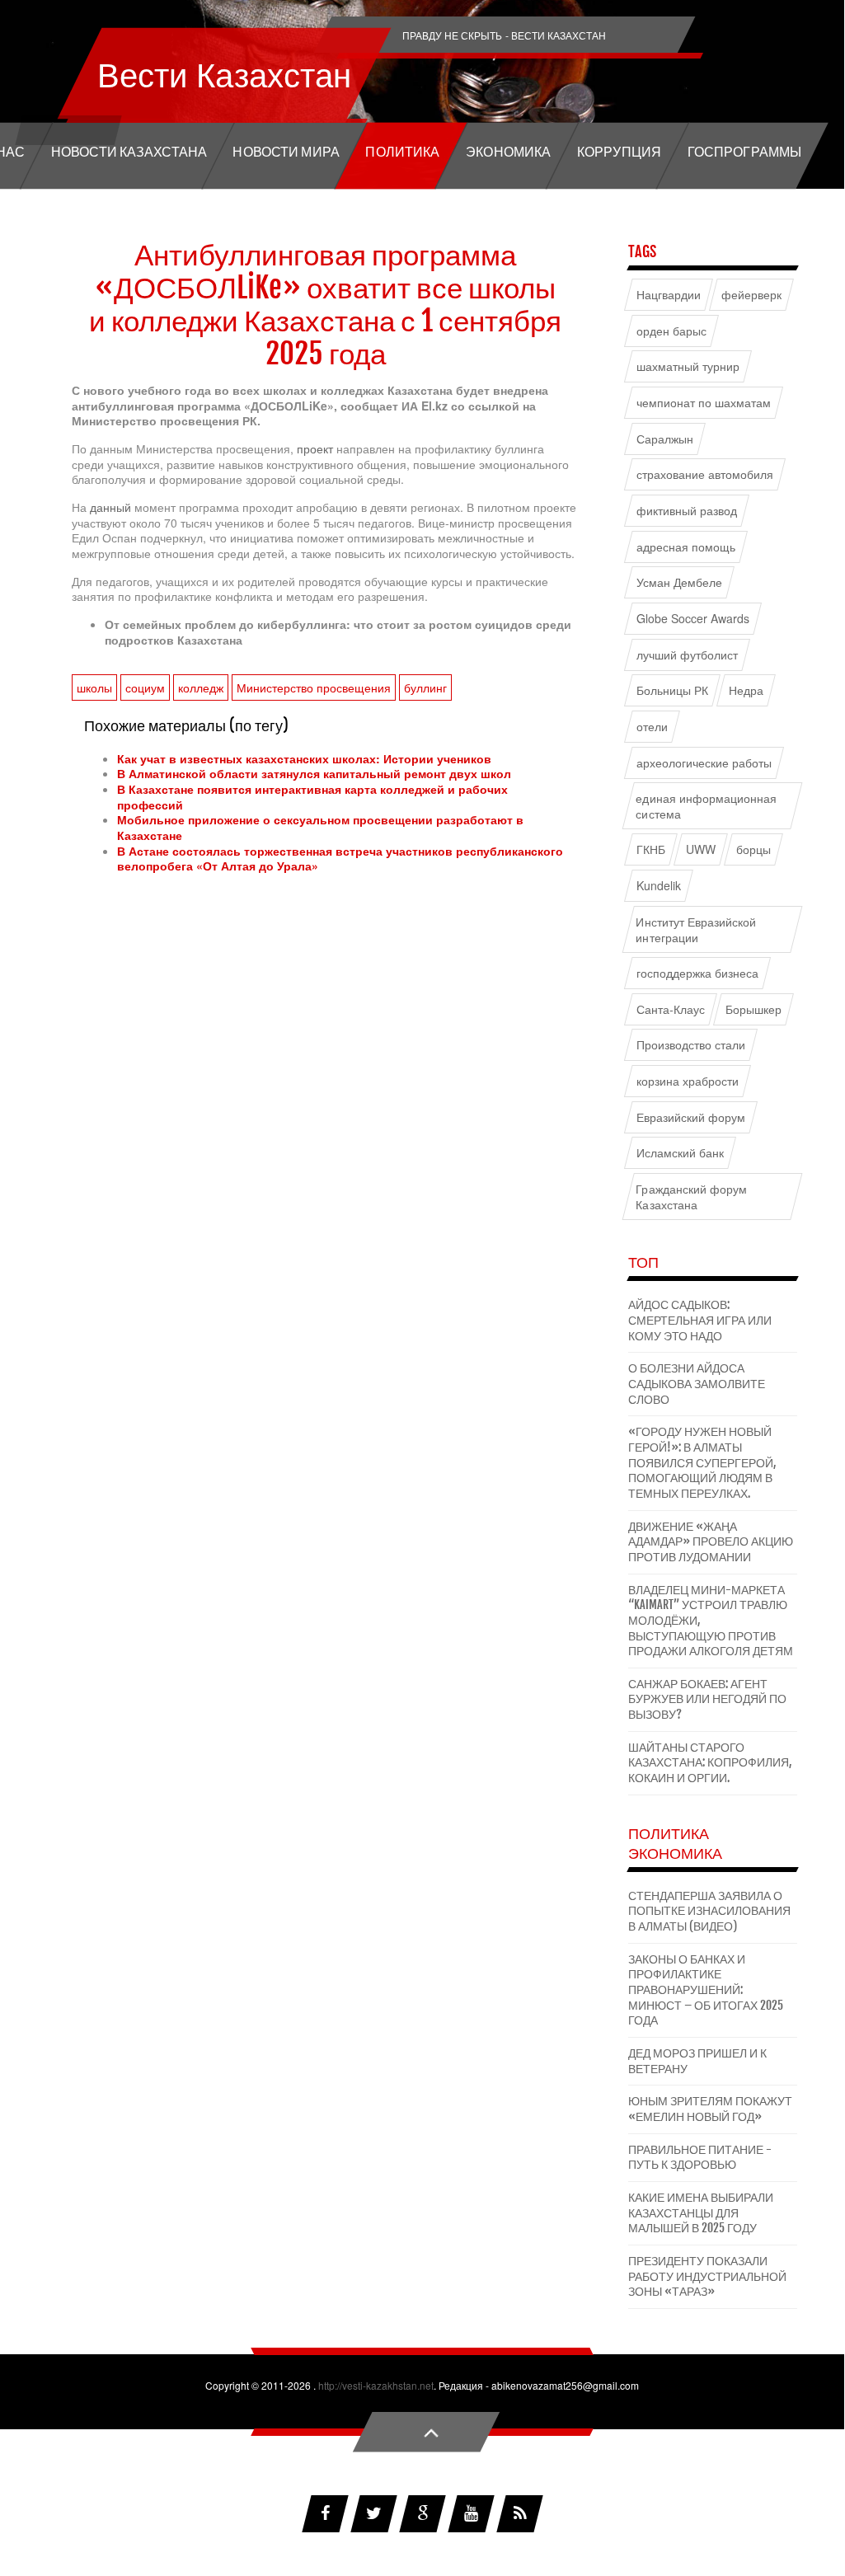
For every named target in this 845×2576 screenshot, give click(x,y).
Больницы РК (673, 690)
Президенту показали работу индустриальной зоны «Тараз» (707, 2276)
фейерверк (751, 295)
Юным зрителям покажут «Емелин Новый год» (710, 2109)
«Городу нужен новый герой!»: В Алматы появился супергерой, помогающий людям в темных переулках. (702, 1462)
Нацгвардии (669, 295)
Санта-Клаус (671, 1009)
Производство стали (691, 1045)
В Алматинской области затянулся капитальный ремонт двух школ (314, 773)
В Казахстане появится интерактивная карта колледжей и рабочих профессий (312, 797)
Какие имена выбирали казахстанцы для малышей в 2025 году (701, 2212)
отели (652, 727)
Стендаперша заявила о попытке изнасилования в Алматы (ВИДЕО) (709, 1911)
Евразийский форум (691, 1117)
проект (317, 448)
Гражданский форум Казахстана (691, 1197)
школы (94, 687)
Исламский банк (681, 1153)
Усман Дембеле (680, 582)
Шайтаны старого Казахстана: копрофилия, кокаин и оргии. (710, 1762)
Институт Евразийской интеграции (696, 930)
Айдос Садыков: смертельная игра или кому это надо (700, 1320)
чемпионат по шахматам (704, 403)
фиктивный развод (687, 511)
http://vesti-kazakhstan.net (376, 2385)
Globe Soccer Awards (693, 619)
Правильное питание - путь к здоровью (700, 2157)
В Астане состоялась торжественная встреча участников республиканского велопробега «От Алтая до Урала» (340, 859)
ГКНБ (651, 849)
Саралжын (665, 439)
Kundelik (659, 886)
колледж (201, 687)
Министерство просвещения (314, 687)
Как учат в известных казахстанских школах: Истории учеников (304, 758)
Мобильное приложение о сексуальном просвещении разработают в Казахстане (320, 827)
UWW (701, 849)
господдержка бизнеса (698, 973)
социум (145, 687)
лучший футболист (688, 654)
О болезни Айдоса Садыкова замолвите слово (697, 1383)
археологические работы (704, 762)
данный (112, 507)
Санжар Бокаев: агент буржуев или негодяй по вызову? (707, 1699)
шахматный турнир (688, 366)
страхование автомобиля (705, 474)
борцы (753, 849)
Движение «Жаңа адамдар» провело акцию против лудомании (711, 1541)
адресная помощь (686, 547)
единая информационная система (706, 806)
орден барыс (672, 331)
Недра (746, 690)
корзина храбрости (688, 1081)
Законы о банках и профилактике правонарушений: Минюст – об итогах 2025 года (706, 1990)
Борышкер (753, 1009)
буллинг (425, 687)
